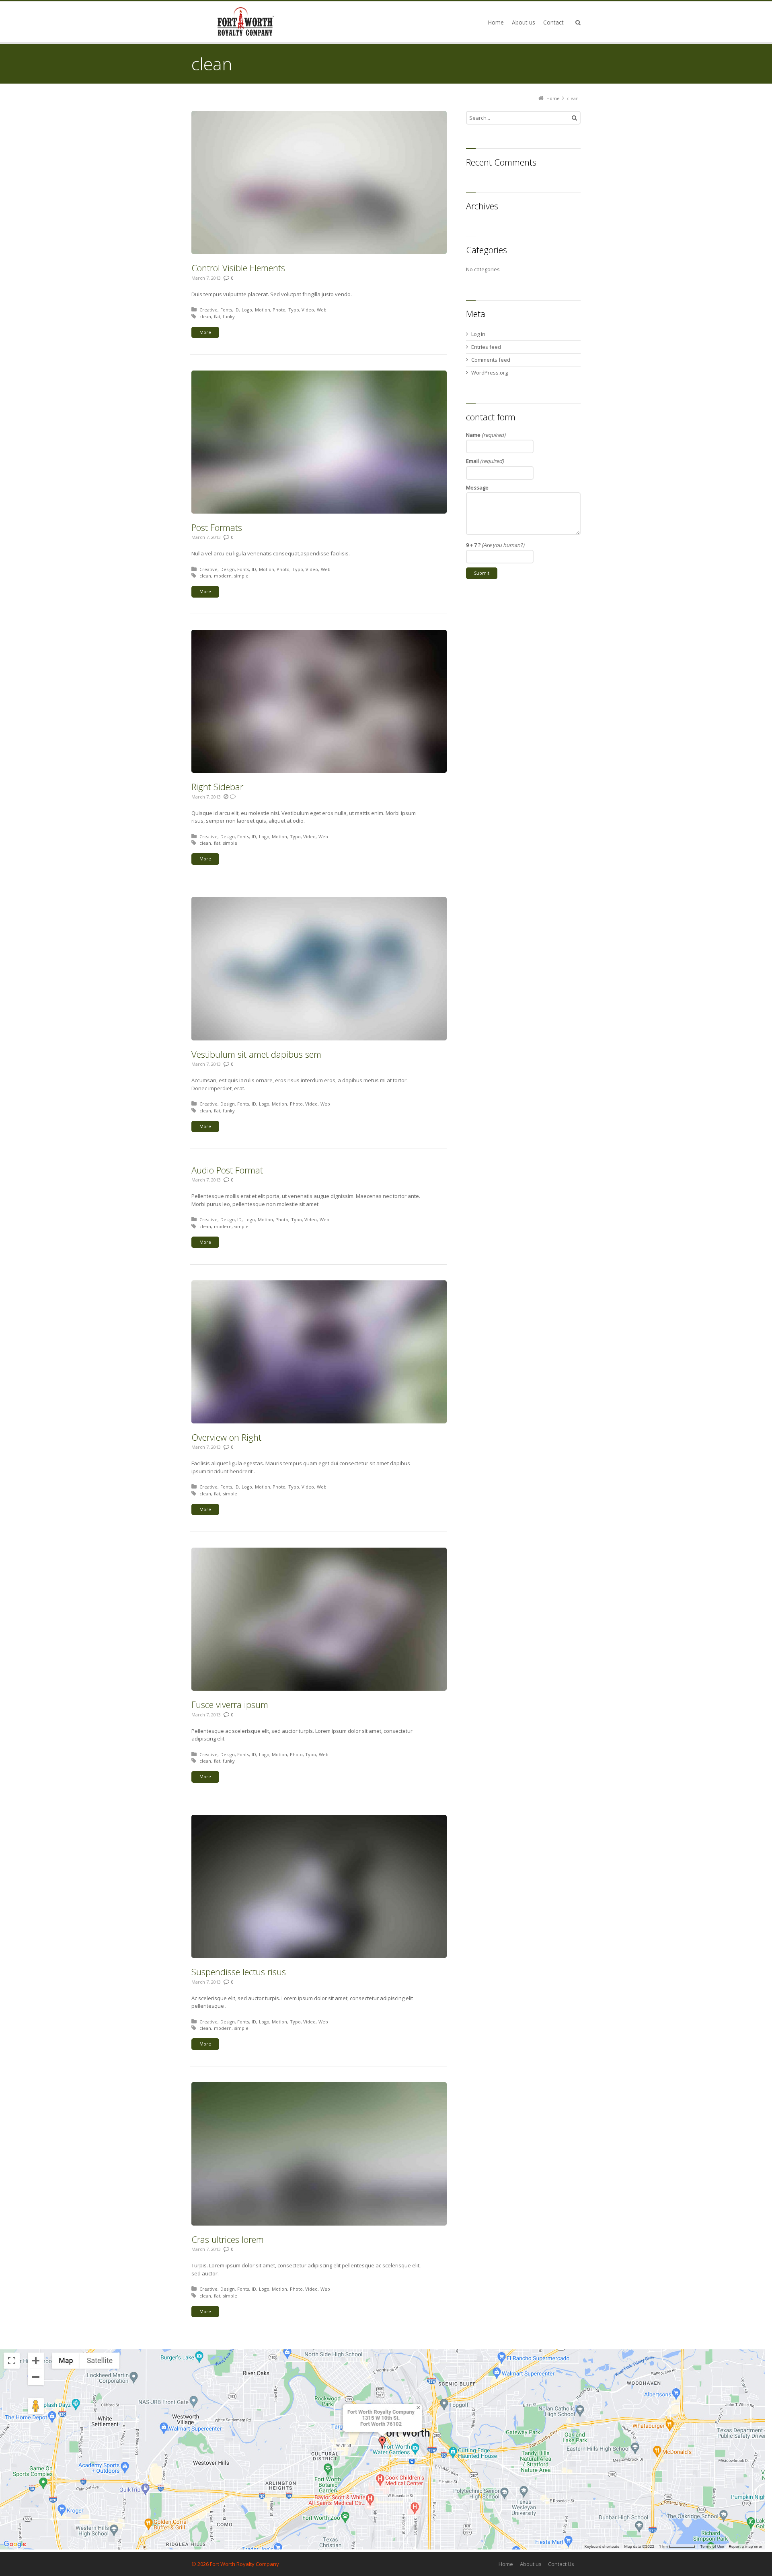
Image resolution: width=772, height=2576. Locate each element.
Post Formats (217, 527)
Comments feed (491, 360)
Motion (263, 310)
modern (223, 576)
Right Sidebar (217, 786)
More (205, 332)
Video (308, 310)
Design (228, 569)
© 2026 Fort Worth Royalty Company (235, 2564)
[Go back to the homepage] (246, 22)
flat (217, 316)
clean (205, 316)
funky (229, 316)
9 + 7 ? (495, 545)
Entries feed (486, 347)
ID (237, 310)
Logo (247, 310)
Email (485, 461)
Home (506, 2564)
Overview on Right (226, 1437)
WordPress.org (490, 373)
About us (531, 2564)
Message (477, 487)
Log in (478, 334)
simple (241, 576)
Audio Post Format (227, 1170)
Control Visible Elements (238, 268)
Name (486, 435)
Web (322, 310)
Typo (294, 310)
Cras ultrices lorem (228, 2239)
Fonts (226, 310)
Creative (208, 310)
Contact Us (561, 2564)
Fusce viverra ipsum (230, 1704)
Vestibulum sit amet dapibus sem (256, 1054)
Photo (279, 310)
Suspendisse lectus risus (239, 1972)
